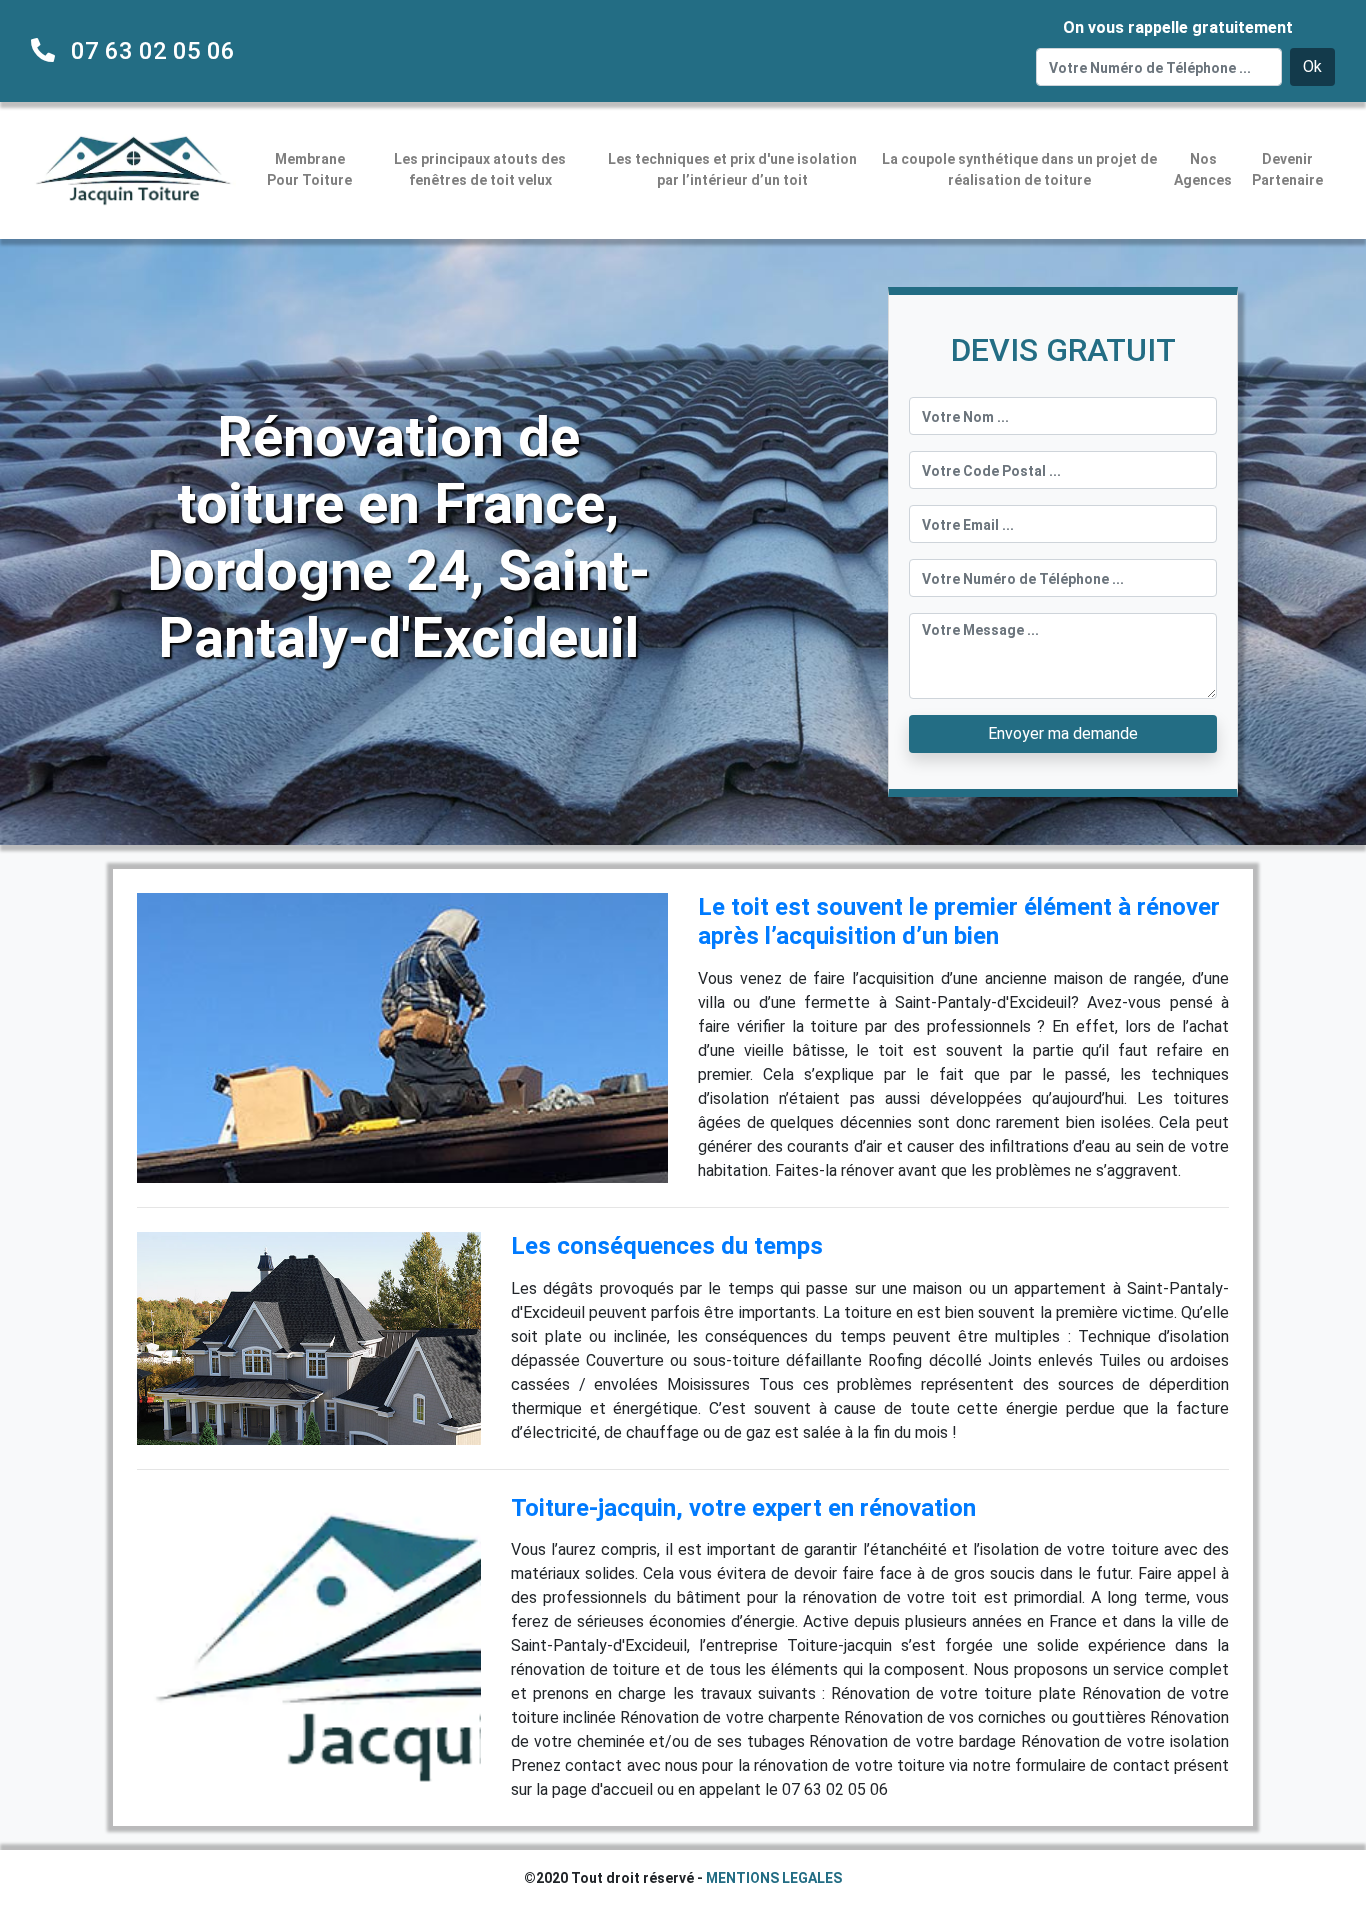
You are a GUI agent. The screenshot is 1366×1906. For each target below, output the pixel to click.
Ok (1312, 66)
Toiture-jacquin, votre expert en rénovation (743, 1508)
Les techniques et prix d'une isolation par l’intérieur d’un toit (732, 169)
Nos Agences (1203, 169)
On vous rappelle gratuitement (1178, 27)
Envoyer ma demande (1063, 733)
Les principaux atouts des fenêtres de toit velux (480, 169)
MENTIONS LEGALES (774, 1878)
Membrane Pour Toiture (309, 169)
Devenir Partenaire (1287, 169)
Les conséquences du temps (667, 1246)
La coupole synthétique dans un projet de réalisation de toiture (1019, 169)
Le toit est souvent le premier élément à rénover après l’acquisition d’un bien (959, 921)
